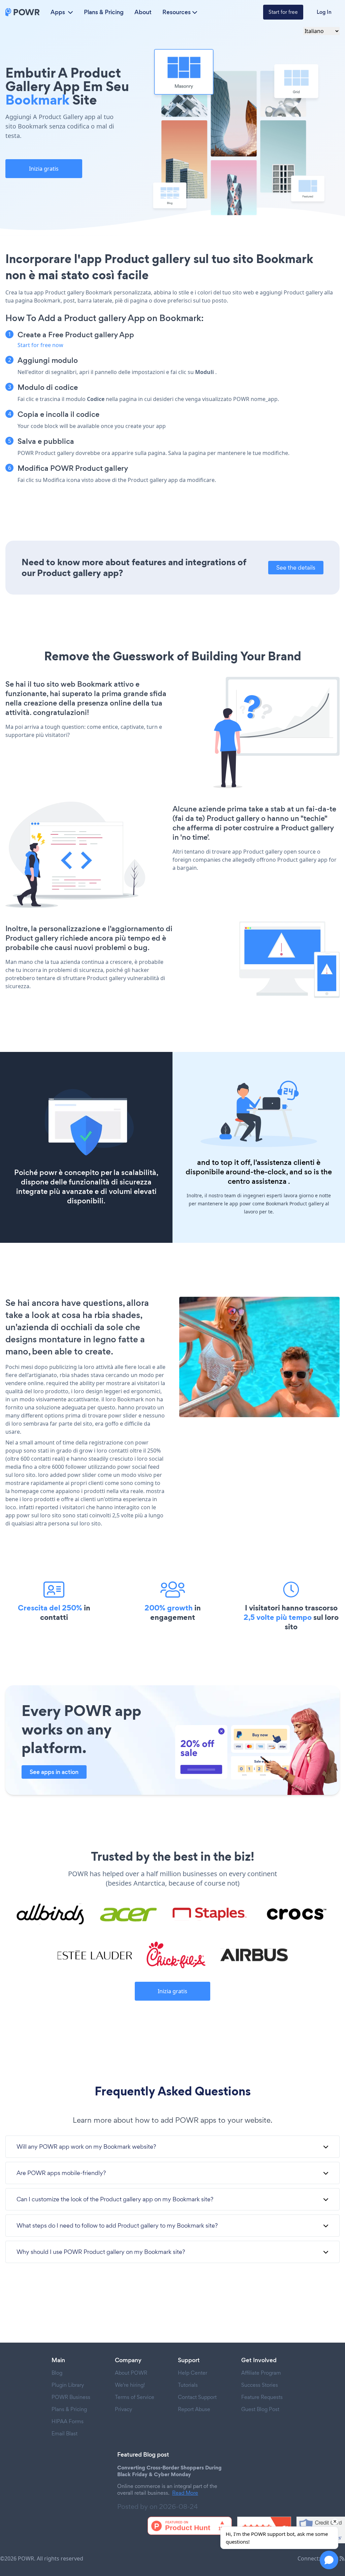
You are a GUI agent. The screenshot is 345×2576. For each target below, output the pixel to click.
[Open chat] (329, 2560)
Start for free (283, 12)
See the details (296, 567)
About (143, 12)
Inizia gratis (44, 169)
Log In (324, 12)
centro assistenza (257, 1181)
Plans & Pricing (104, 12)
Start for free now (40, 345)
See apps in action (54, 1772)
